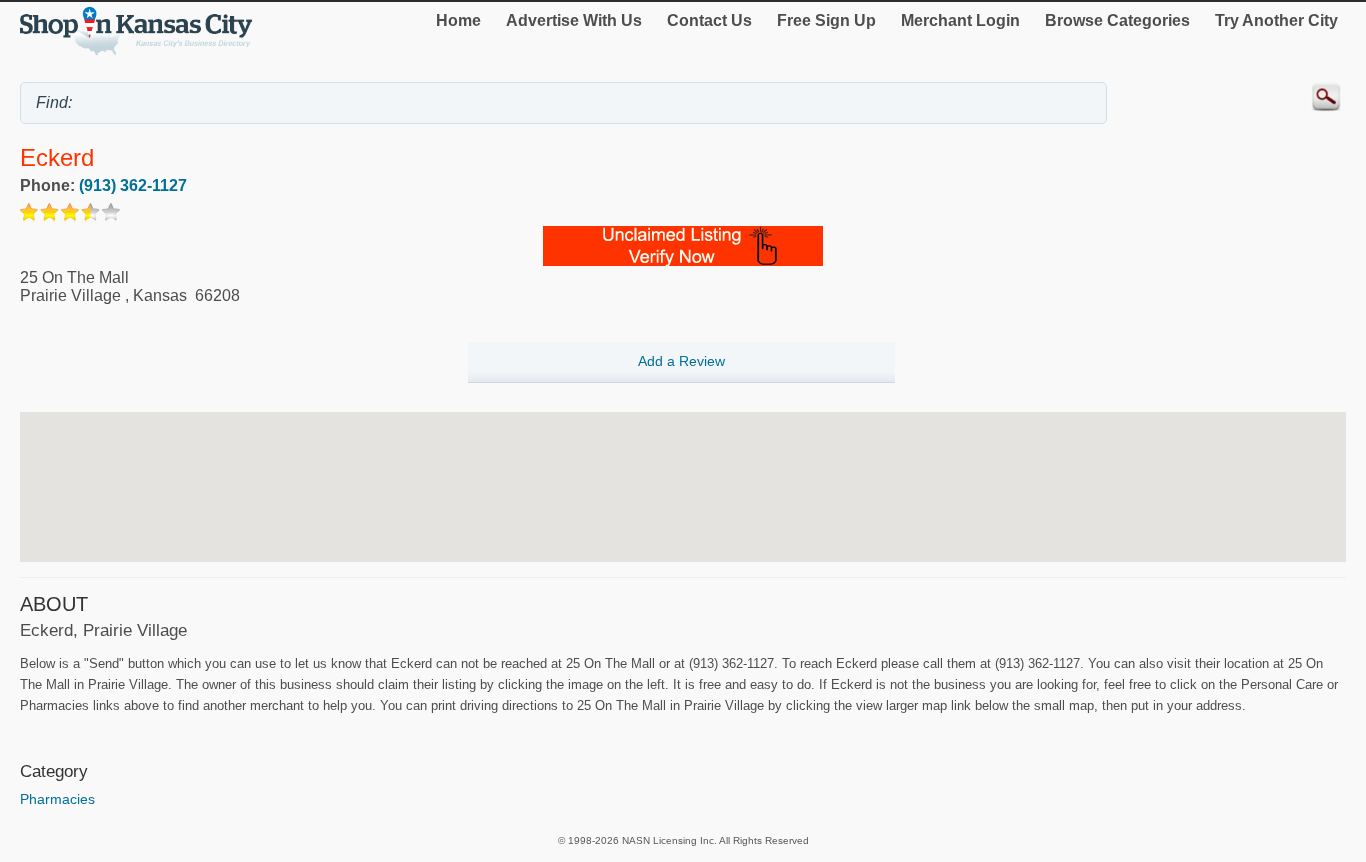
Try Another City (1276, 20)
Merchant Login (960, 20)
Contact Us (709, 20)
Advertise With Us (574, 20)
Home (458, 20)
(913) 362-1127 (133, 185)
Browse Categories (1117, 20)
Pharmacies (57, 799)
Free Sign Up (826, 20)
